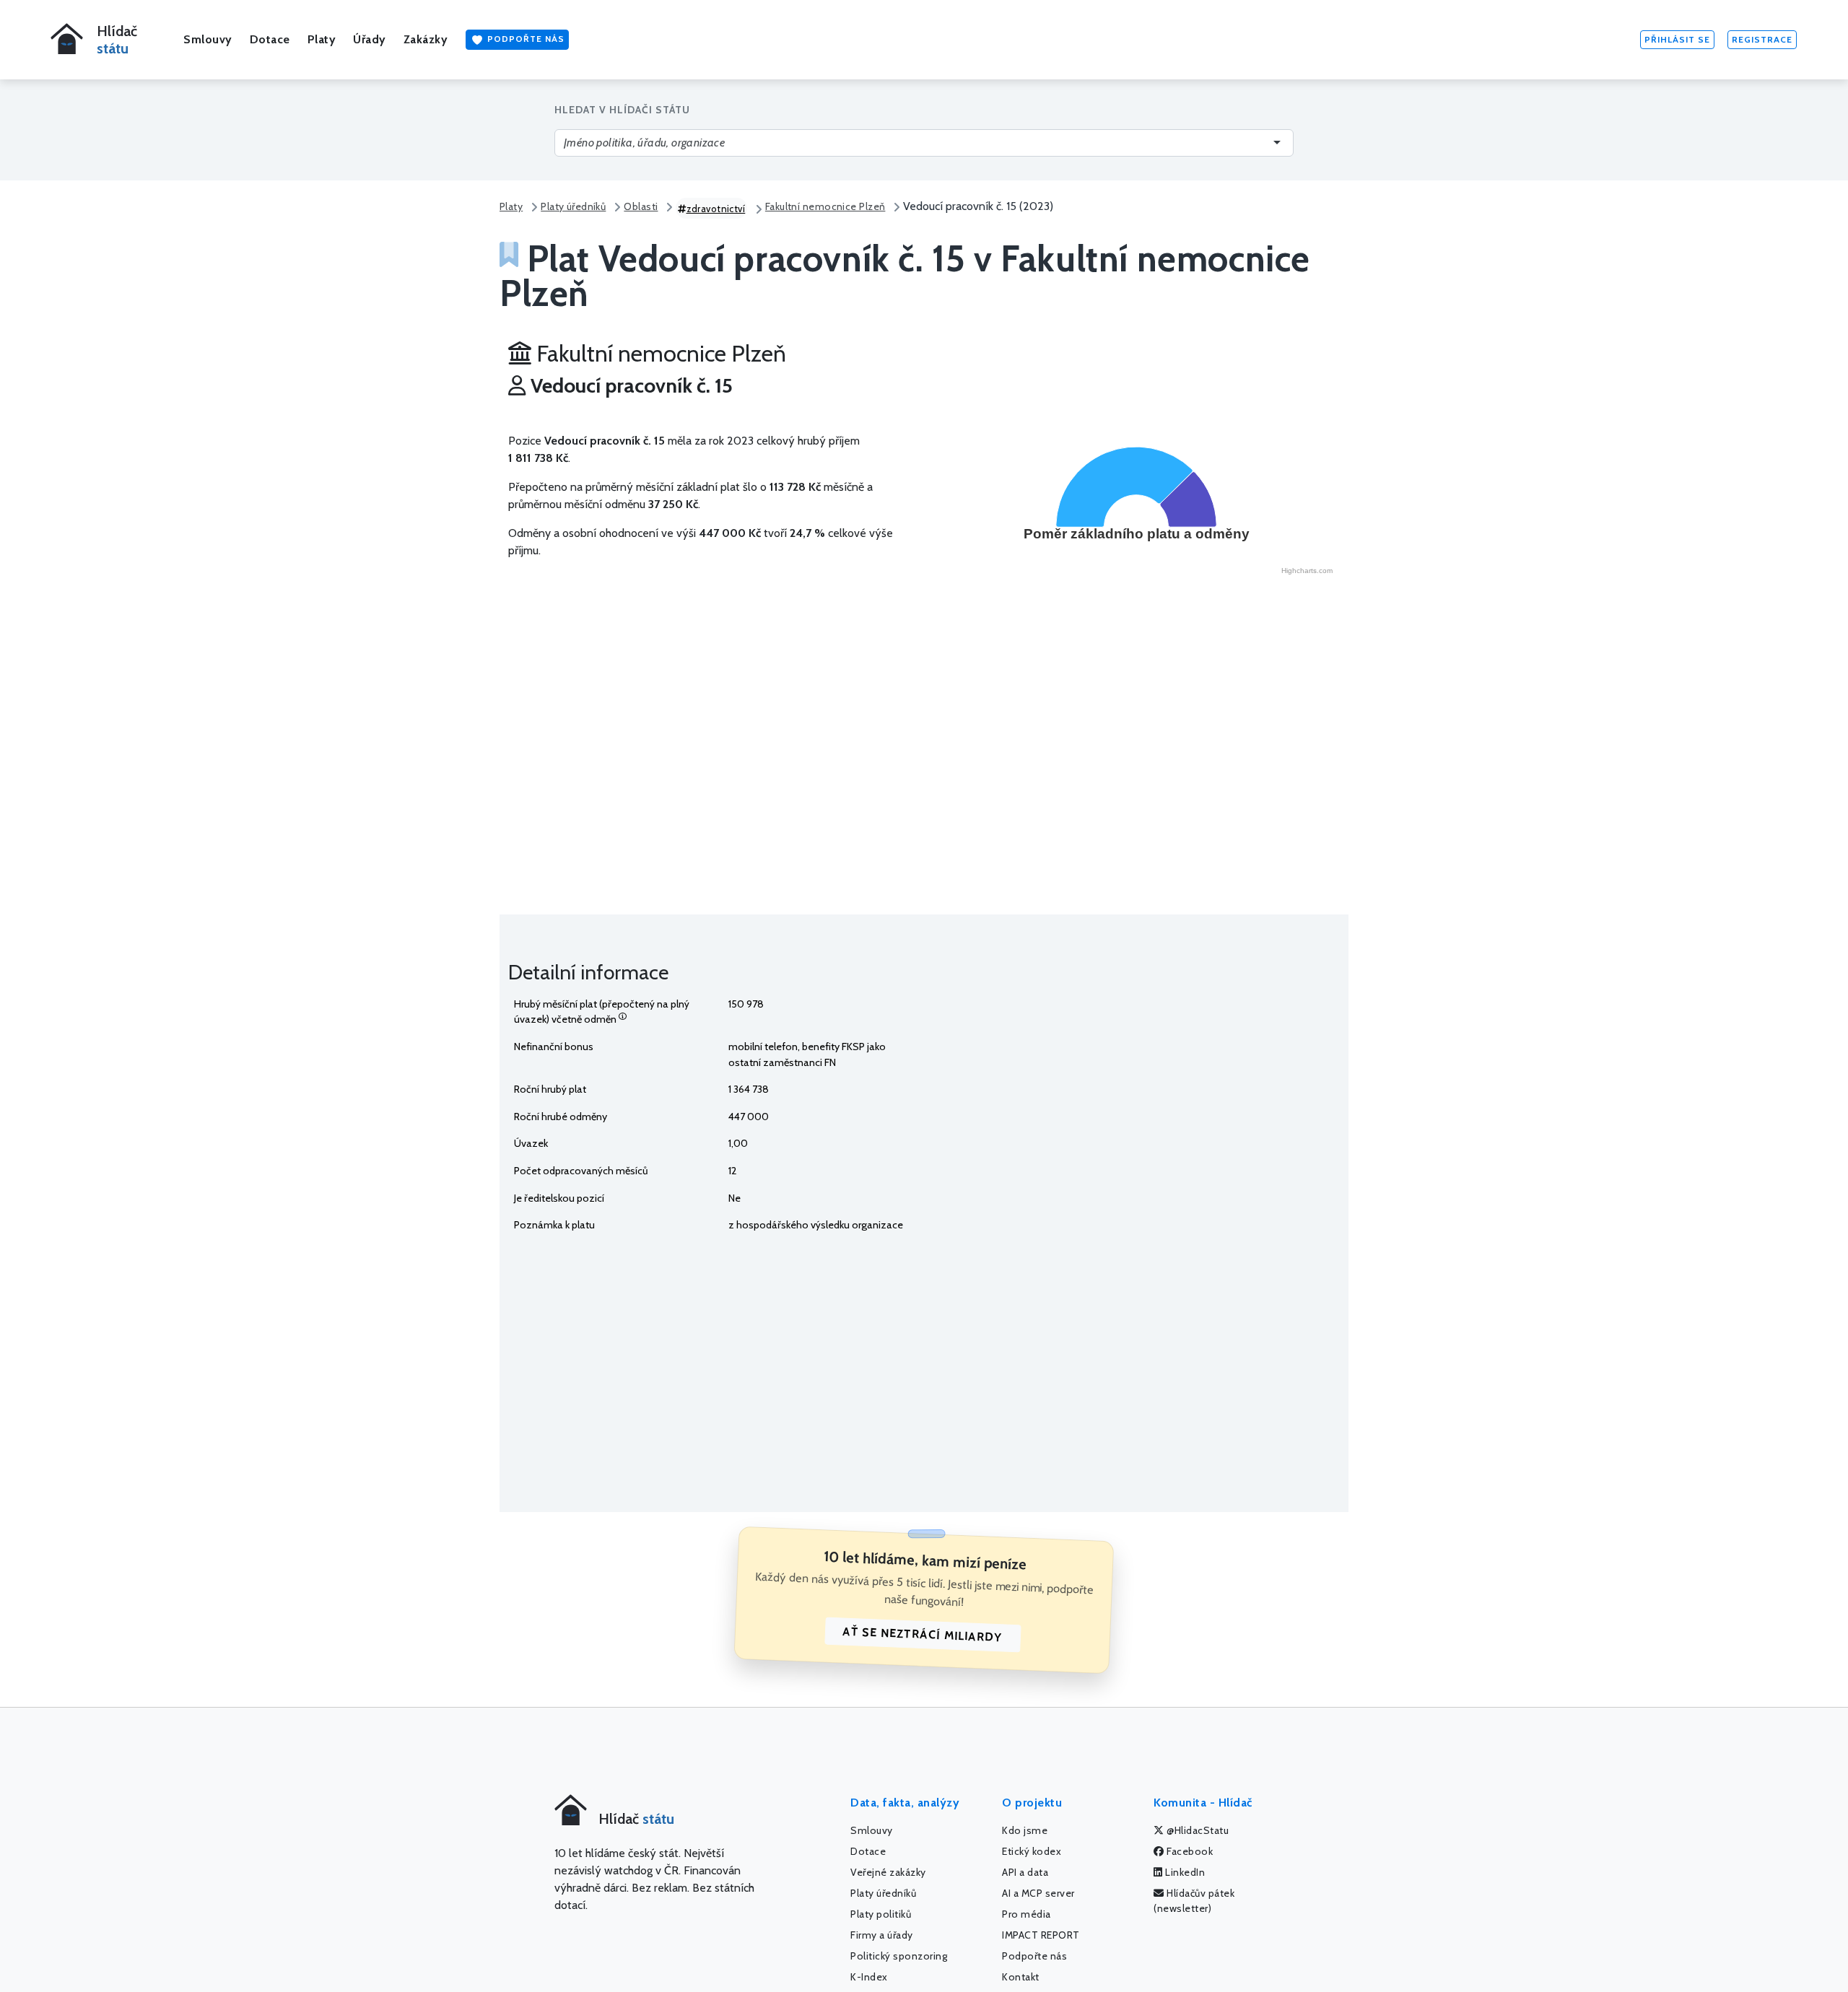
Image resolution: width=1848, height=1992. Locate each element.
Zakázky (426, 39)
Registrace (1762, 39)
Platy (322, 39)
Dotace (270, 39)
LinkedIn (1184, 1872)
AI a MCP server (1038, 1893)
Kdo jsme (1025, 1830)
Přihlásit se (1677, 39)
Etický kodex (1032, 1851)
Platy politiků (881, 1914)
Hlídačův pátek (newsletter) (1194, 1901)
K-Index (869, 1977)
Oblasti (641, 206)
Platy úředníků (573, 206)
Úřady (370, 39)
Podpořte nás (524, 39)
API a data (1025, 1872)
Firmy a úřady (882, 1935)
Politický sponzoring (899, 1956)
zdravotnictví (716, 209)
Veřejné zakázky (888, 1872)
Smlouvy (208, 39)
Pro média (1027, 1914)
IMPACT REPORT (1041, 1935)
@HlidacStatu (1197, 1830)
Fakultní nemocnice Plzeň (825, 206)
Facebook (1189, 1851)
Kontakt (1021, 1977)
